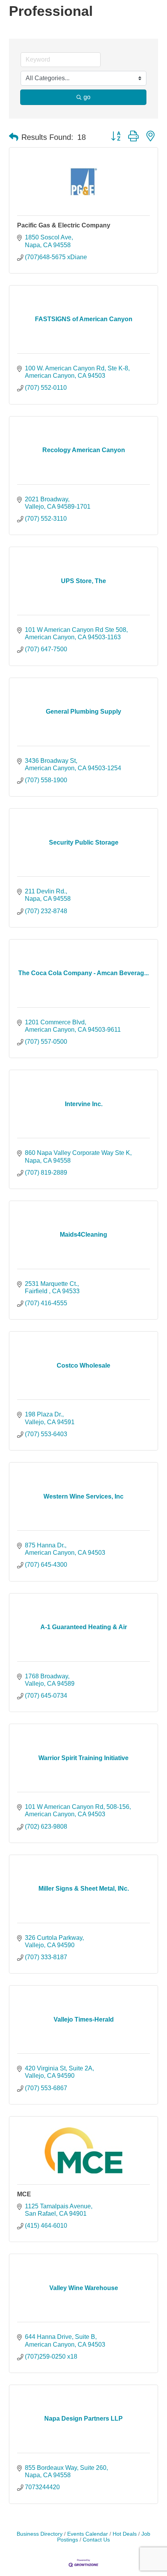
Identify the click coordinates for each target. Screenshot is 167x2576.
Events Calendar (88, 2534)
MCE (24, 2194)
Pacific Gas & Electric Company (64, 225)
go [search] (87, 97)
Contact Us (96, 2540)
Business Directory (40, 2534)
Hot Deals (125, 2534)
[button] (14, 137)
